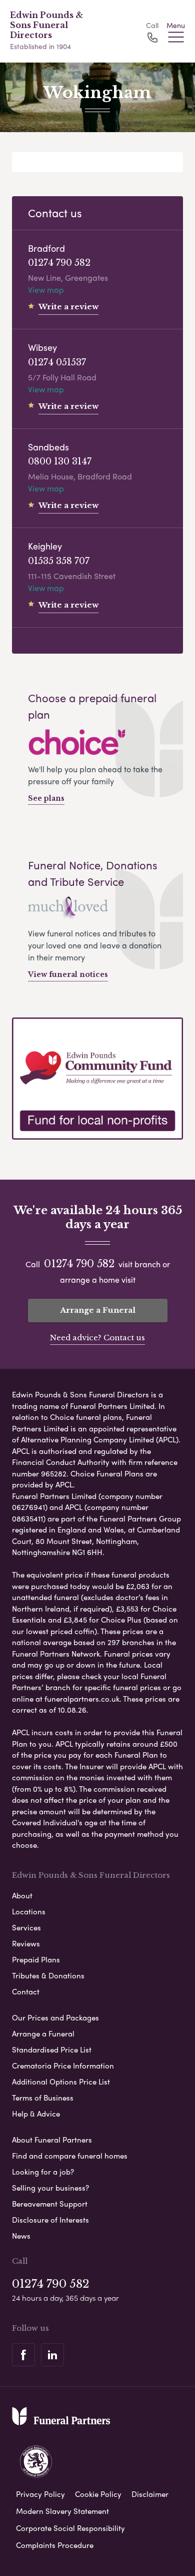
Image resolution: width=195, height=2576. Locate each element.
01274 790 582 (59, 263)
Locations (29, 1911)
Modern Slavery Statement (62, 2511)
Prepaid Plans (36, 1959)
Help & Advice (36, 2114)
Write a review (68, 307)
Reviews (26, 1943)
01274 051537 (57, 362)
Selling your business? (50, 2188)
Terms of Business (43, 2098)
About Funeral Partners (52, 2140)
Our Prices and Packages (55, 2017)
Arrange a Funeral (98, 1310)
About (22, 1895)
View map (46, 290)
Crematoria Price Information (63, 2066)
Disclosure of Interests (50, 2220)
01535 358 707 (59, 561)
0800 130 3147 (60, 461)
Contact (26, 1991)
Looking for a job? (43, 2172)
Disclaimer (150, 2494)
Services (26, 1927)
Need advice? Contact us (97, 1338)
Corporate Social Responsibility (70, 2528)
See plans (46, 798)
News (21, 2236)
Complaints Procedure (55, 2545)
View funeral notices (68, 974)
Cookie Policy (98, 2494)
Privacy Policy (40, 2494)
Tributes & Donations (48, 1975)
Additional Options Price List (61, 2082)
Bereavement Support (50, 2204)
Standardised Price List (52, 2049)
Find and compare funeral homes (70, 2156)
